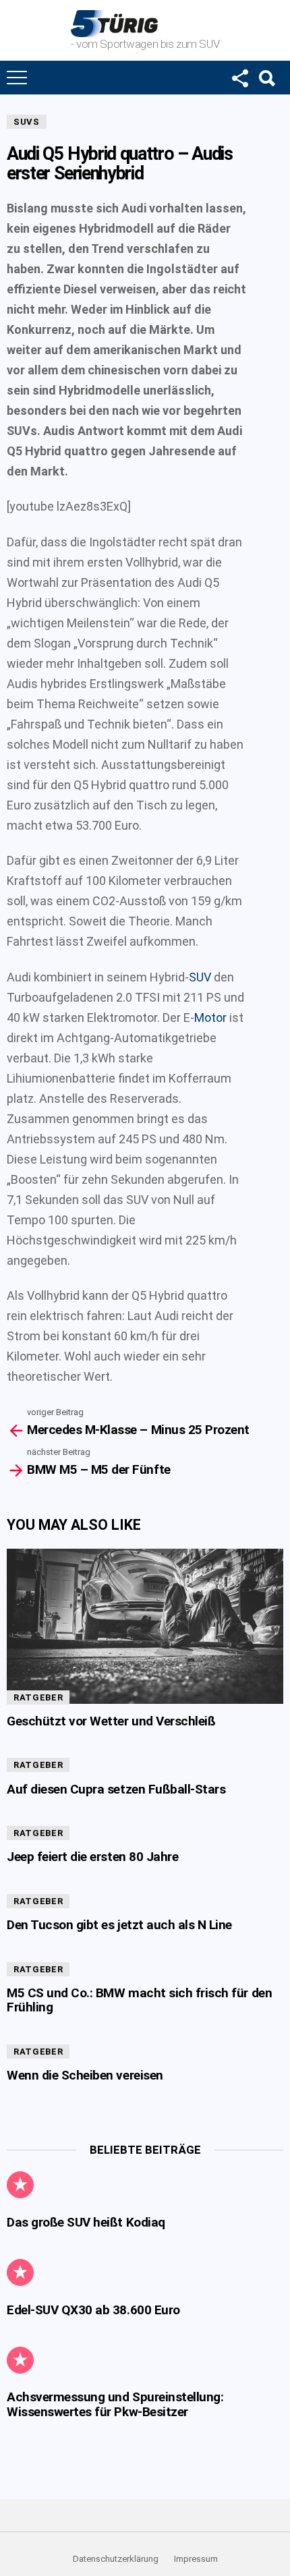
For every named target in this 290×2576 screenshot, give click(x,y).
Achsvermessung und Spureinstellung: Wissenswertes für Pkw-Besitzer (115, 2404)
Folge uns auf (239, 78)
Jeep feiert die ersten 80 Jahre (92, 1857)
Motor (210, 1018)
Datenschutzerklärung (116, 2559)
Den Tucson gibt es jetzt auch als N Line (119, 1925)
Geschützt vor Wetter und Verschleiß (111, 1721)
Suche (266, 78)
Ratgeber (38, 1697)
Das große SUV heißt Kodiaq (86, 2222)
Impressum (196, 2559)
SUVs (27, 122)
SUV (200, 977)
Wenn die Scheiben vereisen (85, 2075)
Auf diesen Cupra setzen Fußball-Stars (116, 1789)
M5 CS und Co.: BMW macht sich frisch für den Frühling (139, 2000)
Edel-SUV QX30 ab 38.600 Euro (93, 2310)
